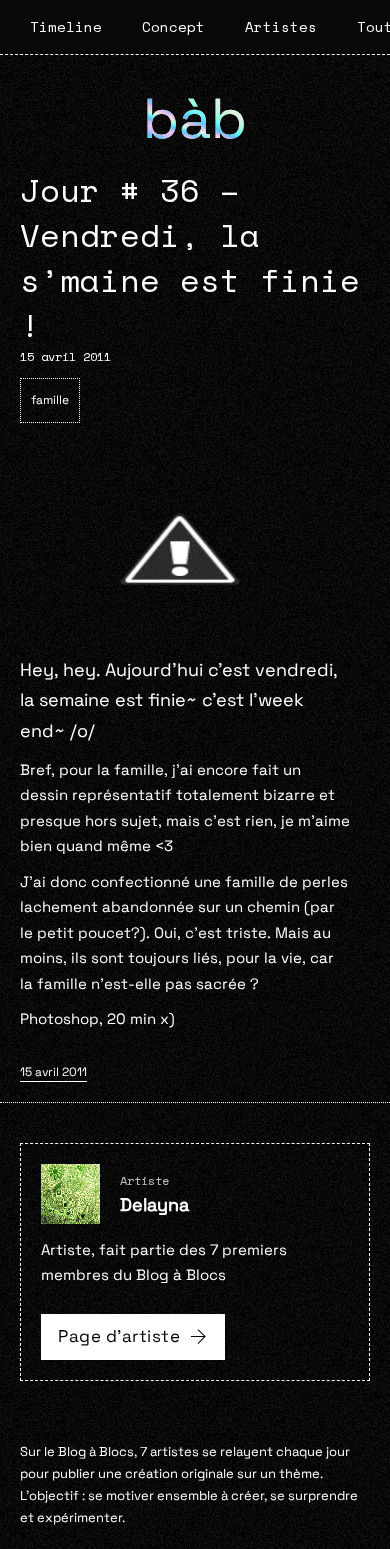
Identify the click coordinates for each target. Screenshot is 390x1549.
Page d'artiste (119, 1336)
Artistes (281, 26)
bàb (195, 118)
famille (50, 400)
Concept (173, 26)
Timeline (66, 26)
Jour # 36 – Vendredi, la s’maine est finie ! (190, 257)
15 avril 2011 (53, 1072)
